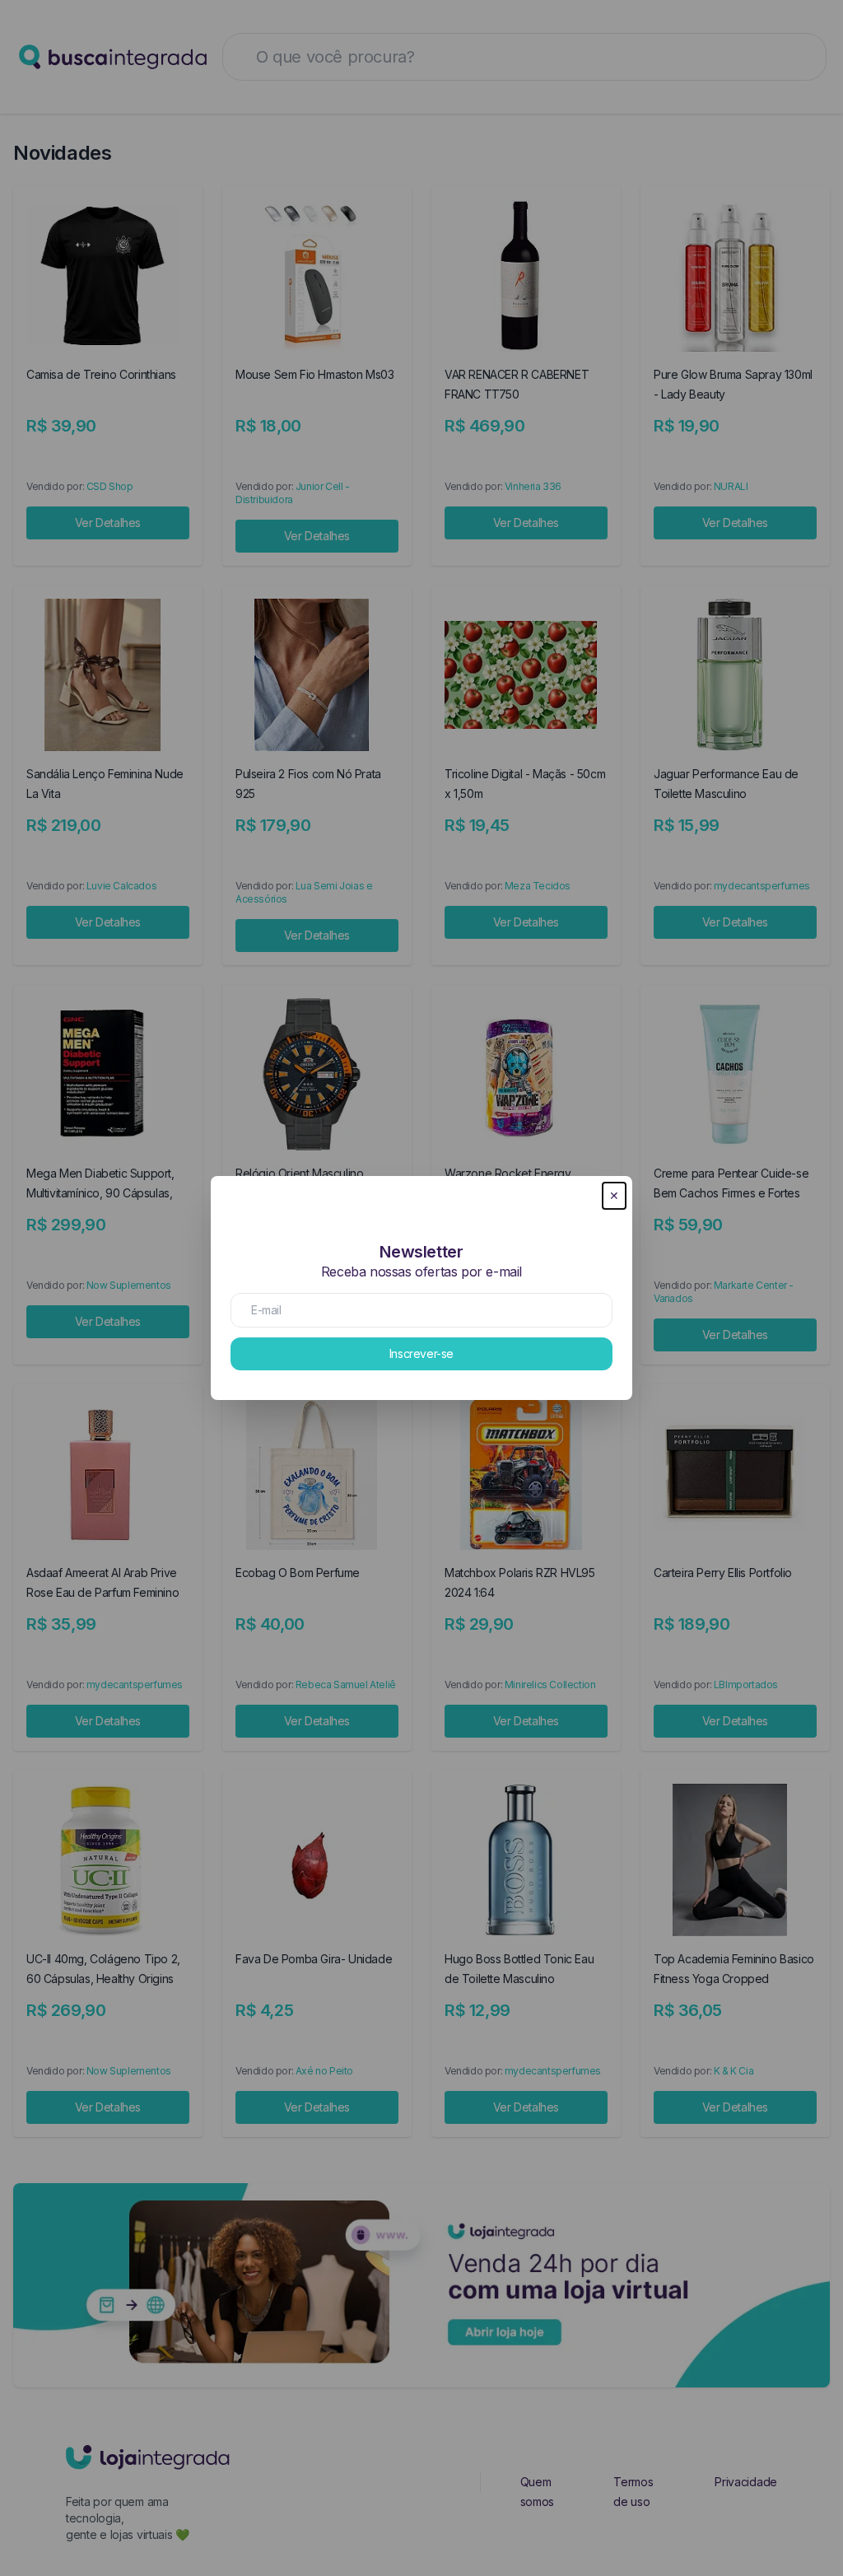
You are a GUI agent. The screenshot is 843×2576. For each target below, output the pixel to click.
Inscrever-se (421, 1353)
